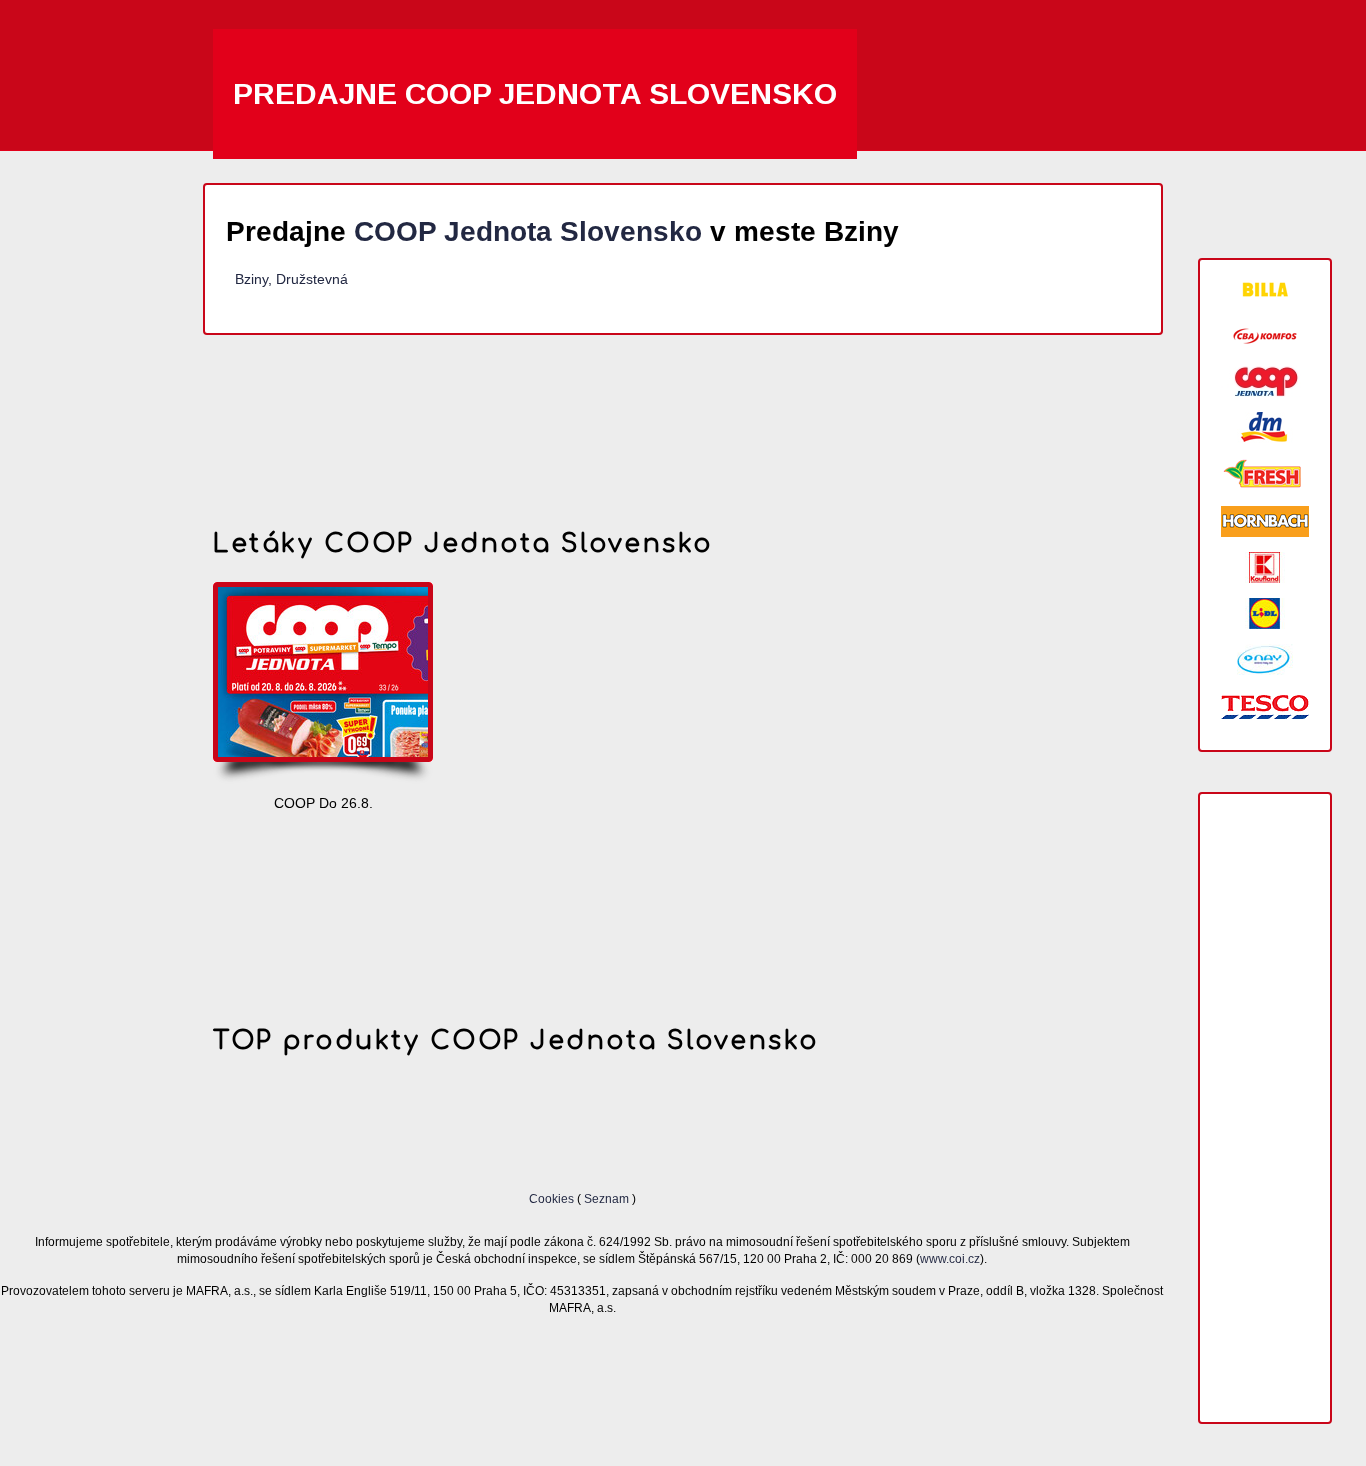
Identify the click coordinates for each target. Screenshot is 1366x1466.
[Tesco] (1265, 705)
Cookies (553, 1198)
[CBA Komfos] (1265, 335)
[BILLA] (1265, 289)
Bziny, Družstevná (291, 279)
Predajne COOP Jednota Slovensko (535, 93)
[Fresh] (1265, 474)
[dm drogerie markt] (1265, 427)
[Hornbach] (1265, 521)
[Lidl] (1265, 613)
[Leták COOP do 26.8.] (323, 684)
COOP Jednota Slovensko (528, 231)
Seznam (606, 1198)
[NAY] (1265, 659)
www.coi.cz (950, 1258)
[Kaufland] (1265, 567)
